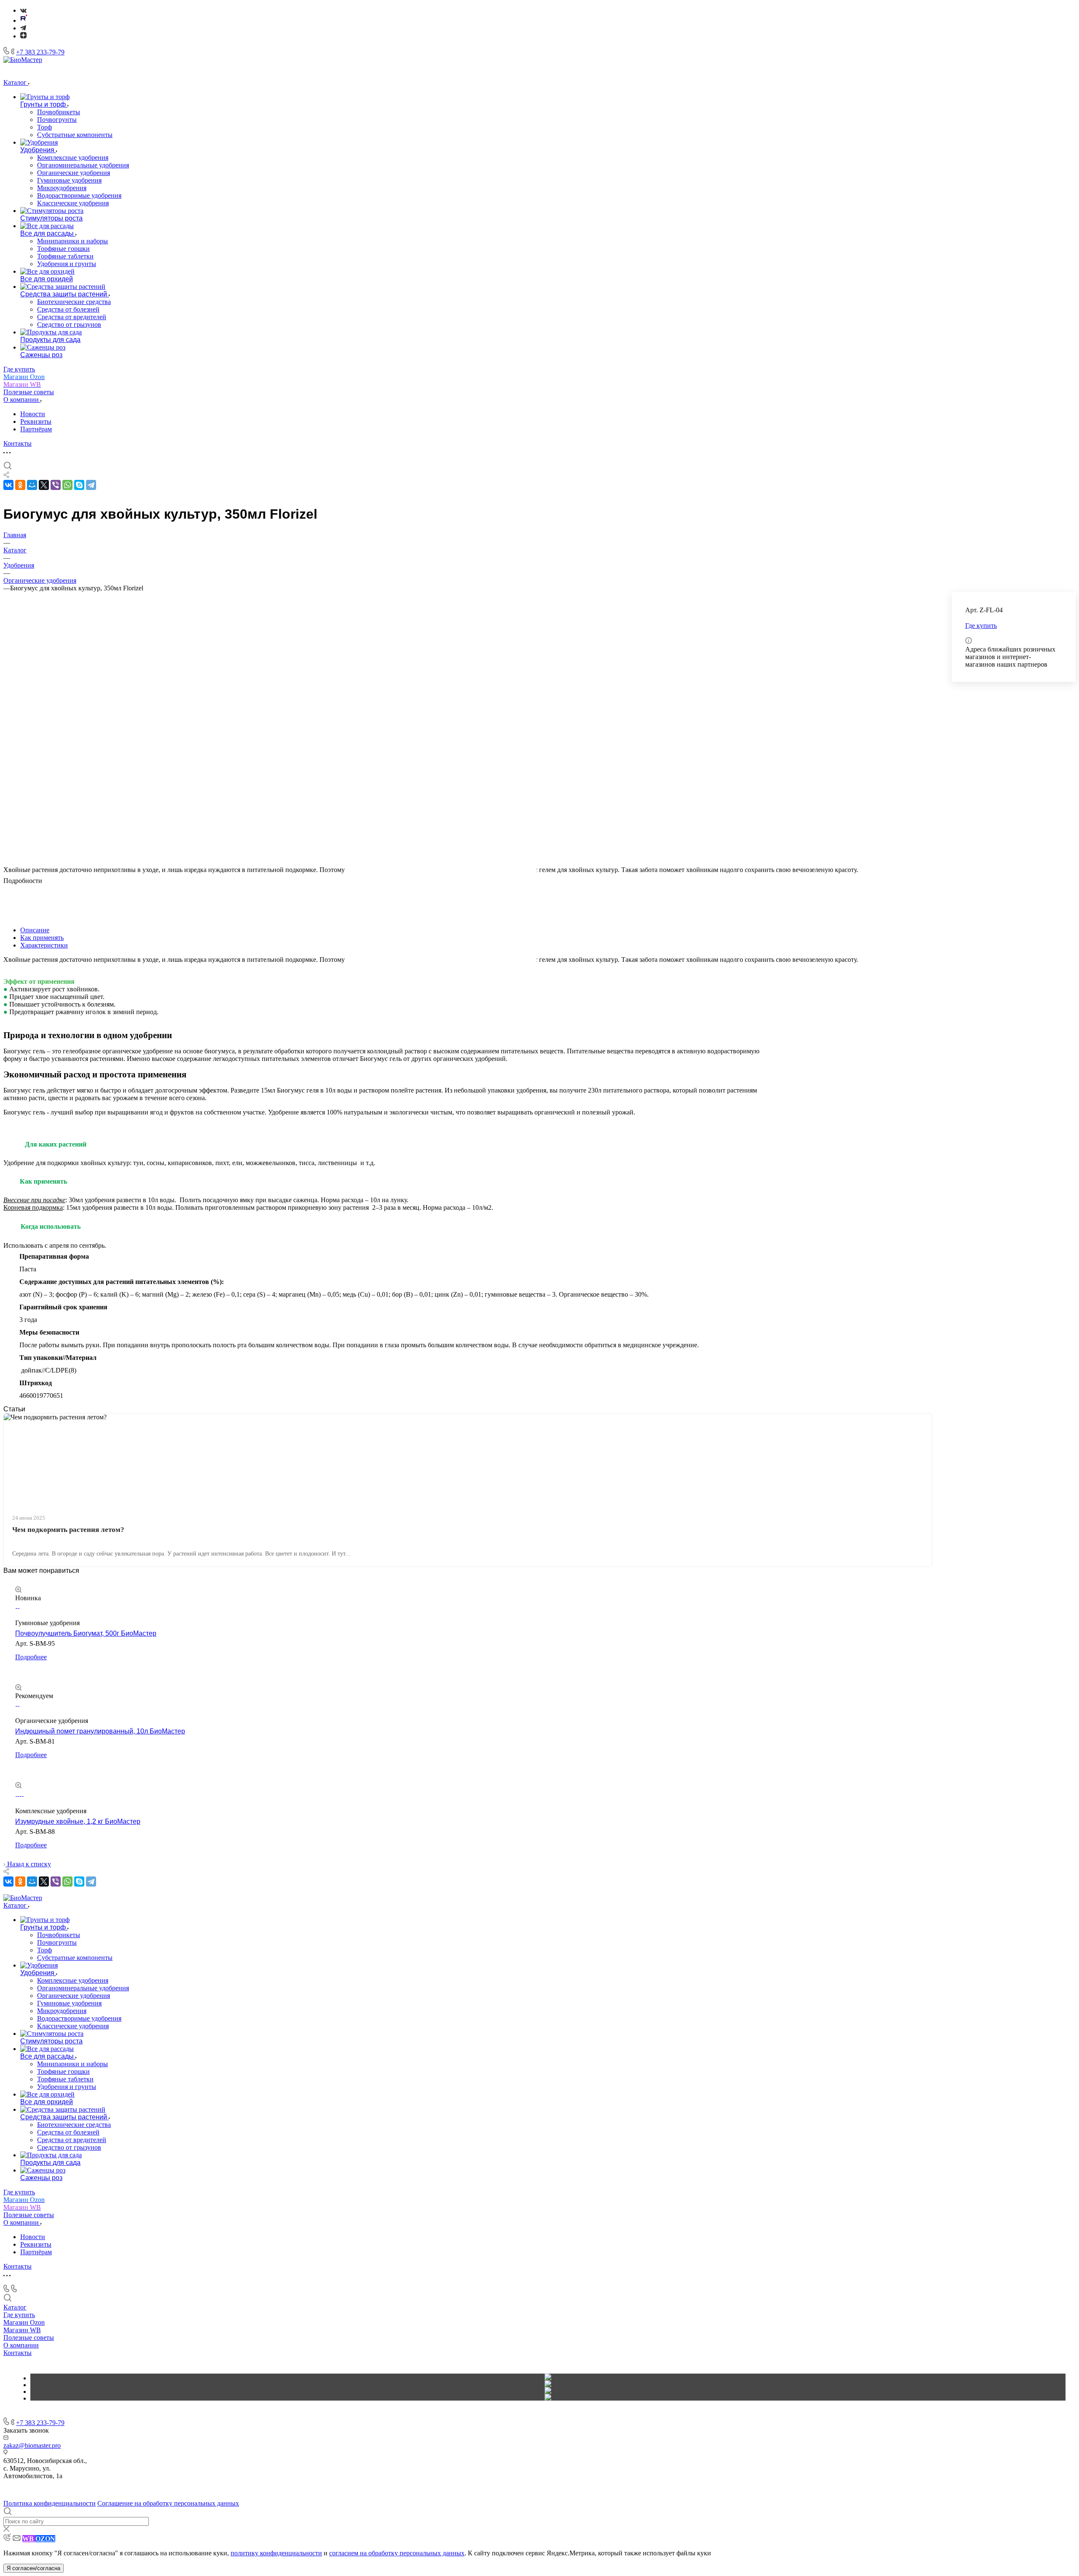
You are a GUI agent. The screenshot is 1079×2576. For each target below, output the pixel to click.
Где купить (19, 2315)
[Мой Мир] (32, 485)
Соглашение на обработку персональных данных (168, 2503)
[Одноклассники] (20, 485)
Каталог (15, 2307)
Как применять (42, 938)
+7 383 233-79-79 (40, 52)
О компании (21, 2345)
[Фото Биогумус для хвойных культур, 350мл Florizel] (441, 810)
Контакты (17, 2353)
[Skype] (79, 485)
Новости (33, 414)
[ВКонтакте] (23, 10)
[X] (44, 485)
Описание (35, 930)
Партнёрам (36, 429)
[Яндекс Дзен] (23, 36)
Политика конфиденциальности (50, 2503)
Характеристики (44, 945)
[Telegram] (23, 28)
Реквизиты (36, 421)
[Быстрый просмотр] (18, 1590)
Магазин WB (22, 2330)
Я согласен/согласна (34, 2568)
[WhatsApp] (67, 485)
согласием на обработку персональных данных (397, 2553)
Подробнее (31, 1657)
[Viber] (56, 485)
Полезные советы (29, 2338)
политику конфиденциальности (276, 2553)
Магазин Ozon (24, 2322)
